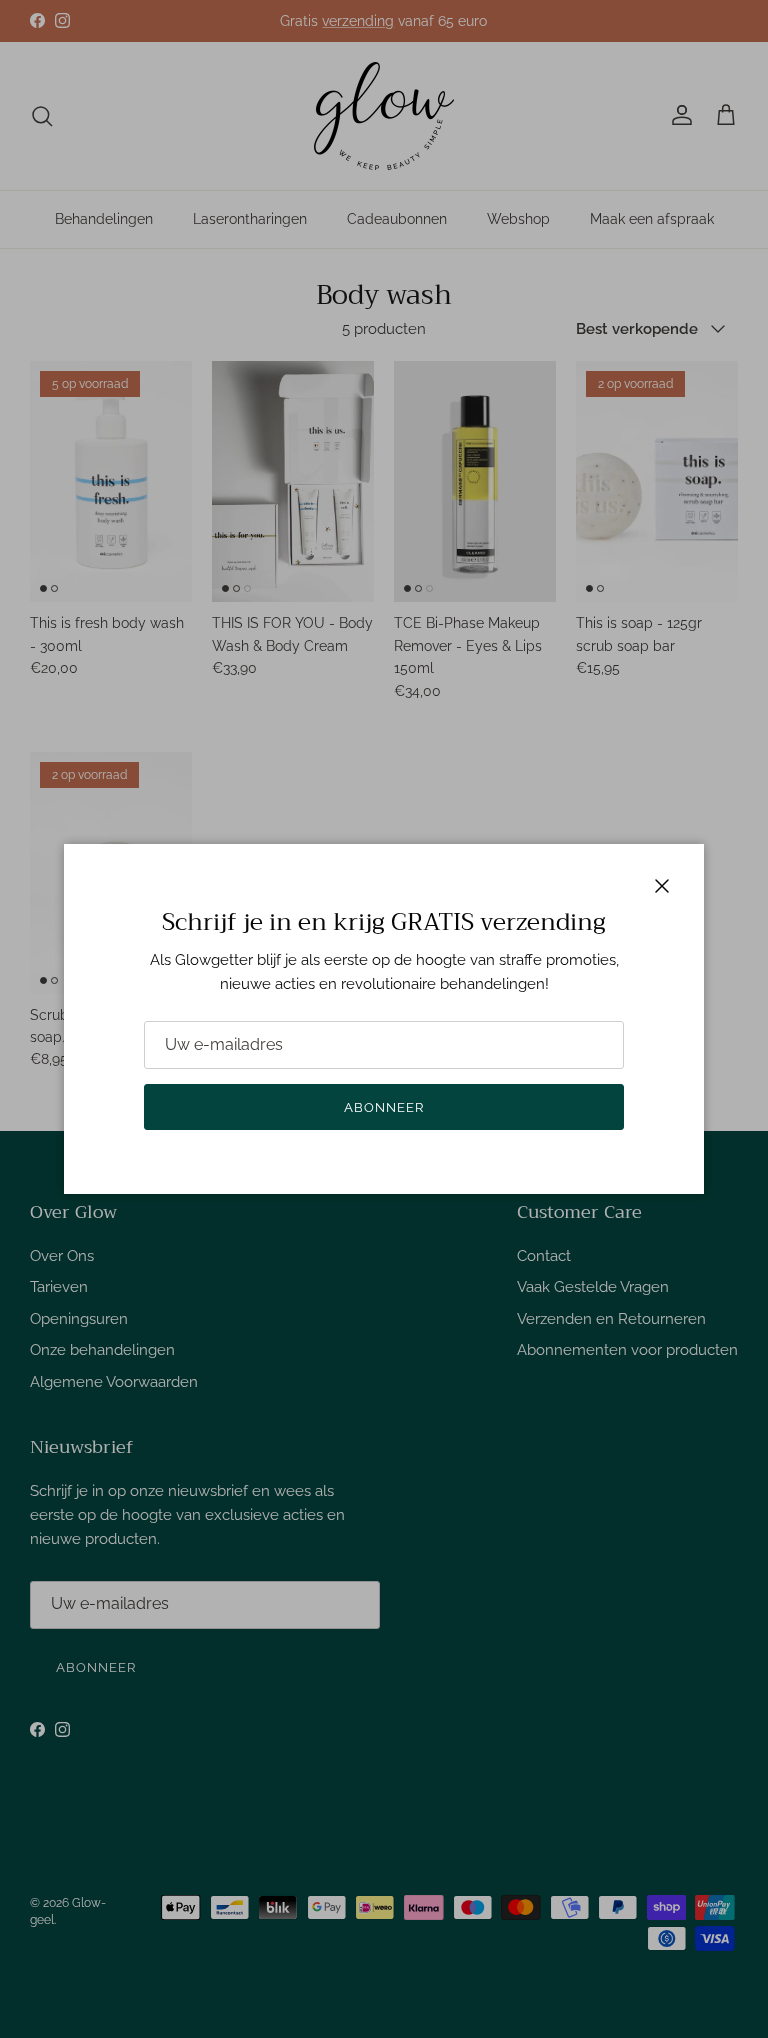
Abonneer (384, 1107)
